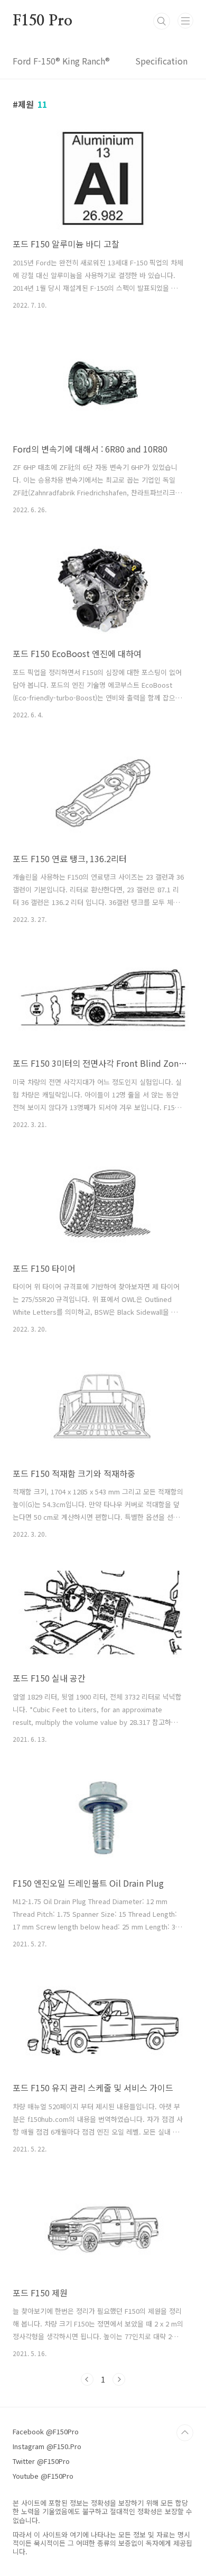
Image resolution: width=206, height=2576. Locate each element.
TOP (185, 2433)
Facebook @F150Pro (46, 2431)
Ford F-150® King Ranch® (61, 61)
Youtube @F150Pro (43, 2476)
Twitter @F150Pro (41, 2461)
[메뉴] (185, 21)
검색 (162, 21)
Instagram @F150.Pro (47, 2446)
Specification (161, 61)
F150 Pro (42, 21)
